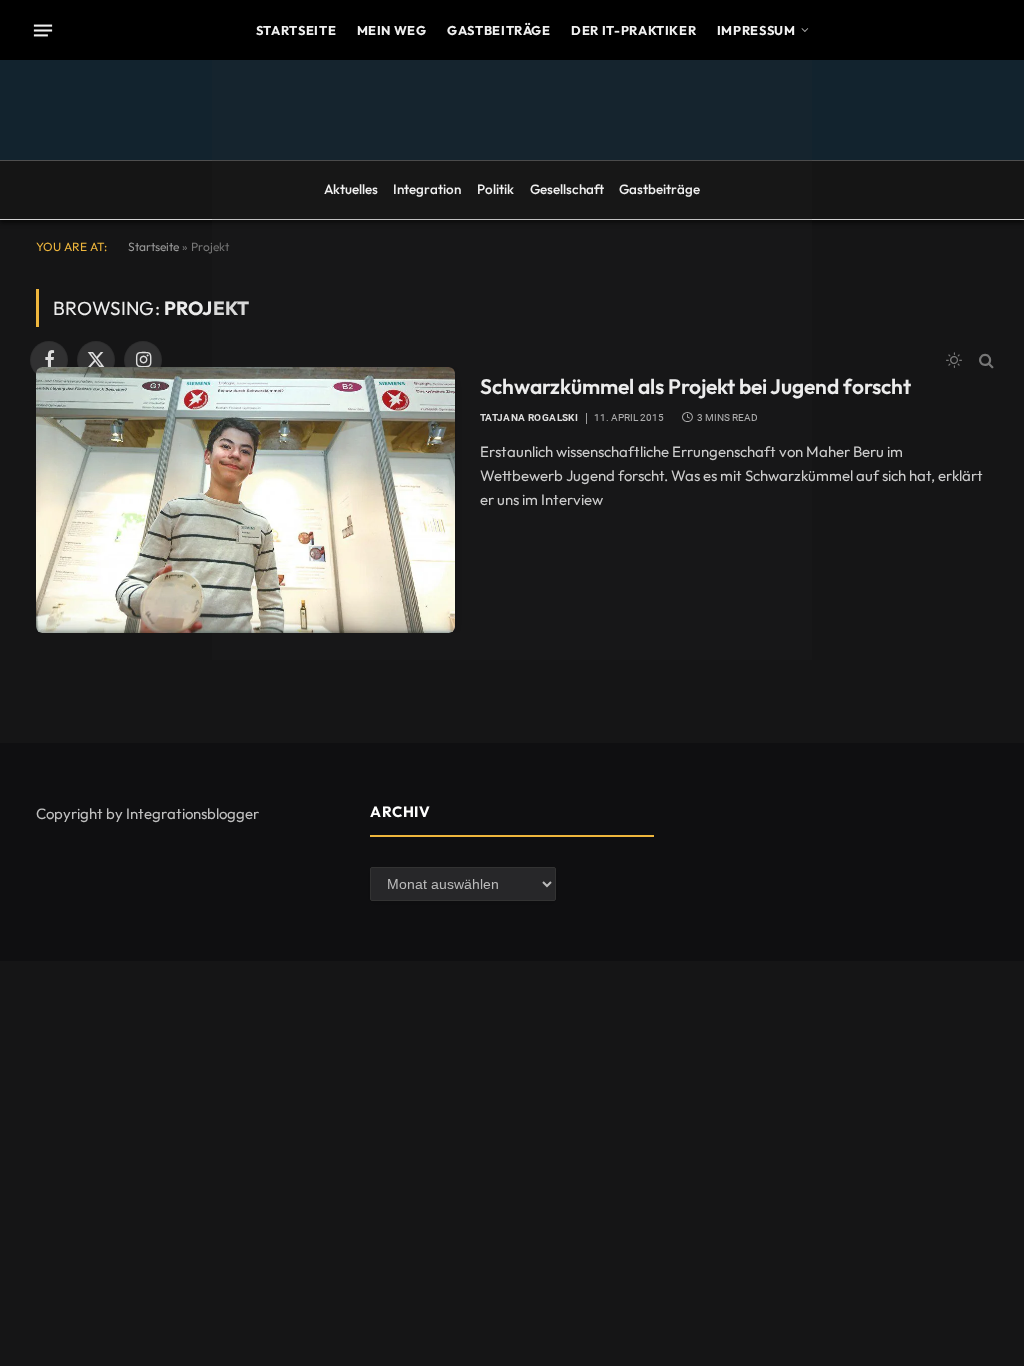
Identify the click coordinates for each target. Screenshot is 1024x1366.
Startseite (296, 30)
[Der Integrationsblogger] (512, 360)
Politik (495, 189)
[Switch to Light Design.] (954, 360)
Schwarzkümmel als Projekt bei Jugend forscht (695, 386)
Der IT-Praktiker (633, 30)
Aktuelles (351, 189)
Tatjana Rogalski (529, 417)
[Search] (984, 360)
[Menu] (43, 30)
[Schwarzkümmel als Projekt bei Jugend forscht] (245, 500)
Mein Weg (392, 30)
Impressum (756, 30)
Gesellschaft (567, 189)
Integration (427, 189)
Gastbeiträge (499, 30)
